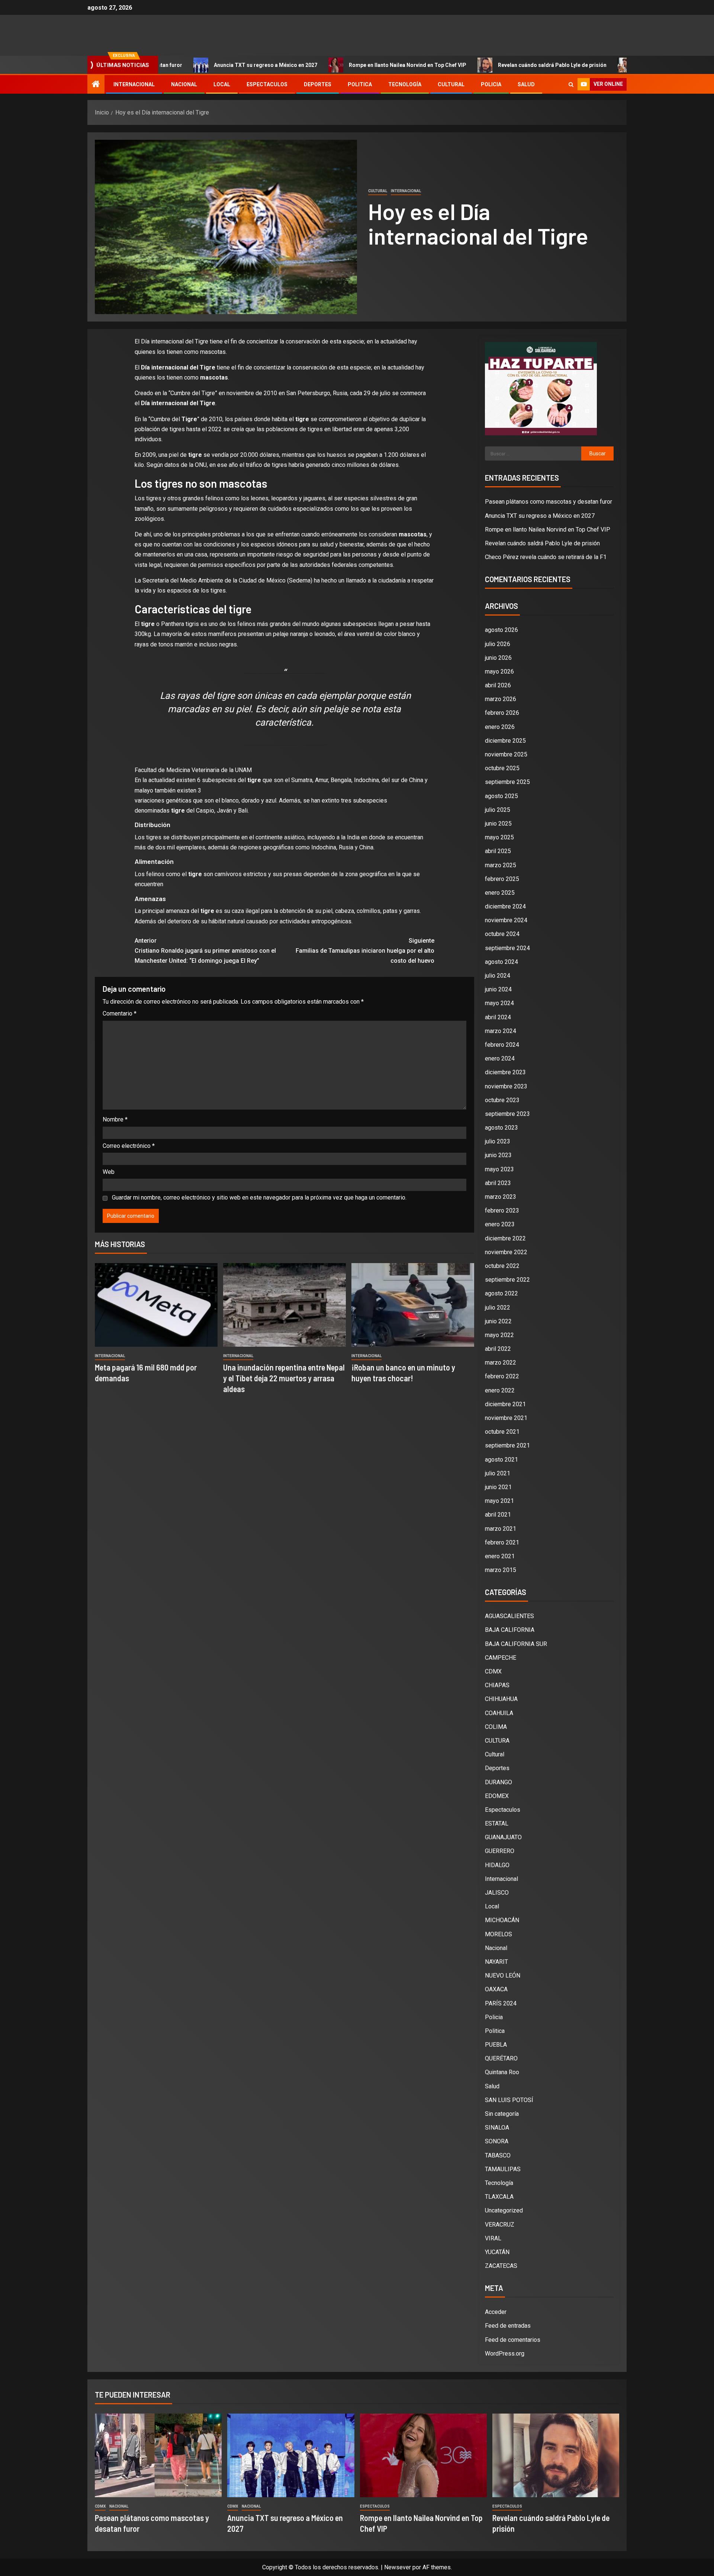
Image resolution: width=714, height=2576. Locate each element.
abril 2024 (498, 1017)
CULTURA (497, 1741)
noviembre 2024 (506, 920)
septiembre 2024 (507, 948)
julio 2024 (498, 976)
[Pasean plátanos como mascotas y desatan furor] (158, 2455)
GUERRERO (500, 1851)
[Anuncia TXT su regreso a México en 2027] (291, 2455)
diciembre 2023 (505, 1072)
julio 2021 (498, 1473)
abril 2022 (498, 1349)
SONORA (497, 2141)
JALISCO (497, 1893)
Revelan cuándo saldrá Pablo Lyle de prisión (464, 65)
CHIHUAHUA (501, 1699)
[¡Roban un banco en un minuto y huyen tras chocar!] (413, 1305)
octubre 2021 (502, 1432)
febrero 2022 (502, 1376)
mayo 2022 (499, 1335)
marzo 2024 (501, 1031)
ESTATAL (497, 1823)
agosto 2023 (501, 1128)
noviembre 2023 (506, 1086)
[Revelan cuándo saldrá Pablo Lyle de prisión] (556, 2455)
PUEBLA (496, 2045)
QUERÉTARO (501, 2058)
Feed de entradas (508, 2326)
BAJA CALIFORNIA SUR (516, 1644)
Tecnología (405, 84)
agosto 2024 (501, 962)
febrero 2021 (502, 1542)
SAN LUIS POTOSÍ (509, 2100)
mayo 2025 (499, 837)
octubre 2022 (502, 1266)
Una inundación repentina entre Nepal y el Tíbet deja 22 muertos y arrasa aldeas (284, 1378)
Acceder (496, 2312)
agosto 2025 (501, 796)
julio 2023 (498, 1141)
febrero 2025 (502, 879)
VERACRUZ (500, 2225)
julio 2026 (498, 644)
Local (222, 84)
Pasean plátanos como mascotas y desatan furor (549, 502)
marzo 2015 (501, 1570)
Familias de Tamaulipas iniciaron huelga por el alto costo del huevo (365, 951)
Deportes (318, 84)
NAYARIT (496, 1962)
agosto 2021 (501, 1460)
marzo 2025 (501, 865)
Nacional (184, 84)
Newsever (398, 2567)
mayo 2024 (499, 1003)
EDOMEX (497, 1796)
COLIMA (496, 1727)
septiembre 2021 (507, 1445)
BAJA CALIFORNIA (510, 1630)
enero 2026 (500, 727)
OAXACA (496, 1989)
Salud (526, 84)
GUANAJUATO (503, 1837)
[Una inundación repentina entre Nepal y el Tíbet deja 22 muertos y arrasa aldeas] (284, 1305)
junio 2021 (498, 1487)
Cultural (451, 84)
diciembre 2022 (505, 1238)
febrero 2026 (502, 713)
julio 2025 (498, 810)
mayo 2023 (499, 1169)
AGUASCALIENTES (509, 1616)
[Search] (571, 85)
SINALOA (497, 2128)
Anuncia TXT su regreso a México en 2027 (177, 65)
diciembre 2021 (505, 1404)
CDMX (493, 1671)
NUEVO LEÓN (503, 1975)
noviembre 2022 (506, 1252)
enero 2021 (500, 1556)
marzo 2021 (501, 1529)
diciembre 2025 (505, 741)
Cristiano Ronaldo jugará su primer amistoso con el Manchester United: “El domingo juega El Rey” (205, 951)
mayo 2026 (499, 672)
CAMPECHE (501, 1658)
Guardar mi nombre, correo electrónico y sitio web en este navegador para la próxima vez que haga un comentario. (259, 1197)
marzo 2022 (501, 1363)
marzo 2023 (501, 1197)
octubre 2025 (502, 768)
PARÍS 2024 (501, 2003)
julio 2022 (498, 1308)
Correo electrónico (129, 1146)
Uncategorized (504, 2210)
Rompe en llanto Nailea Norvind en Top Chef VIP (319, 65)
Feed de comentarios (513, 2340)
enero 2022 (500, 1390)
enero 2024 (500, 1058)
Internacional (134, 84)
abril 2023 (498, 1183)
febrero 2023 (502, 1210)
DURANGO (498, 1782)
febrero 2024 (502, 1045)
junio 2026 (498, 658)
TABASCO (498, 2155)
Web (109, 1172)
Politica (360, 84)
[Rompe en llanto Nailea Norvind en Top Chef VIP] (423, 2455)
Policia (491, 84)
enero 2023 (500, 1224)
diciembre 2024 (505, 906)
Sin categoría (502, 2114)
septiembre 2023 (507, 1114)
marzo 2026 (501, 699)
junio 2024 (498, 989)
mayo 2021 (499, 1501)
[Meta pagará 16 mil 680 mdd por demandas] (156, 1305)
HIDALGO (497, 1865)
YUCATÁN (497, 2252)
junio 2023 (498, 1155)
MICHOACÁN (502, 1920)
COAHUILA (499, 1713)
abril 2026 (498, 685)
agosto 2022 (501, 1293)
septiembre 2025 (507, 782)
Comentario (120, 1013)
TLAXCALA (499, 2197)
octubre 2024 (502, 934)
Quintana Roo (502, 2072)
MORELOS (498, 1934)
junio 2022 (498, 1321)
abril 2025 (498, 851)
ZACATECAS (501, 2266)
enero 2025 (500, 893)
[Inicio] (96, 85)
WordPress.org (505, 2354)
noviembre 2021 (506, 1418)
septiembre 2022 (507, 1280)
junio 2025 (498, 824)
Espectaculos (267, 84)
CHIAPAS (497, 1685)
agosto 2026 (501, 630)
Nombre (115, 1119)
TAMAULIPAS (503, 2169)
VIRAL (493, 2238)
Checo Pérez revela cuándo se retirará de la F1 (608, 65)
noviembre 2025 (506, 754)
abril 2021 (498, 1515)
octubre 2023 (502, 1100)
